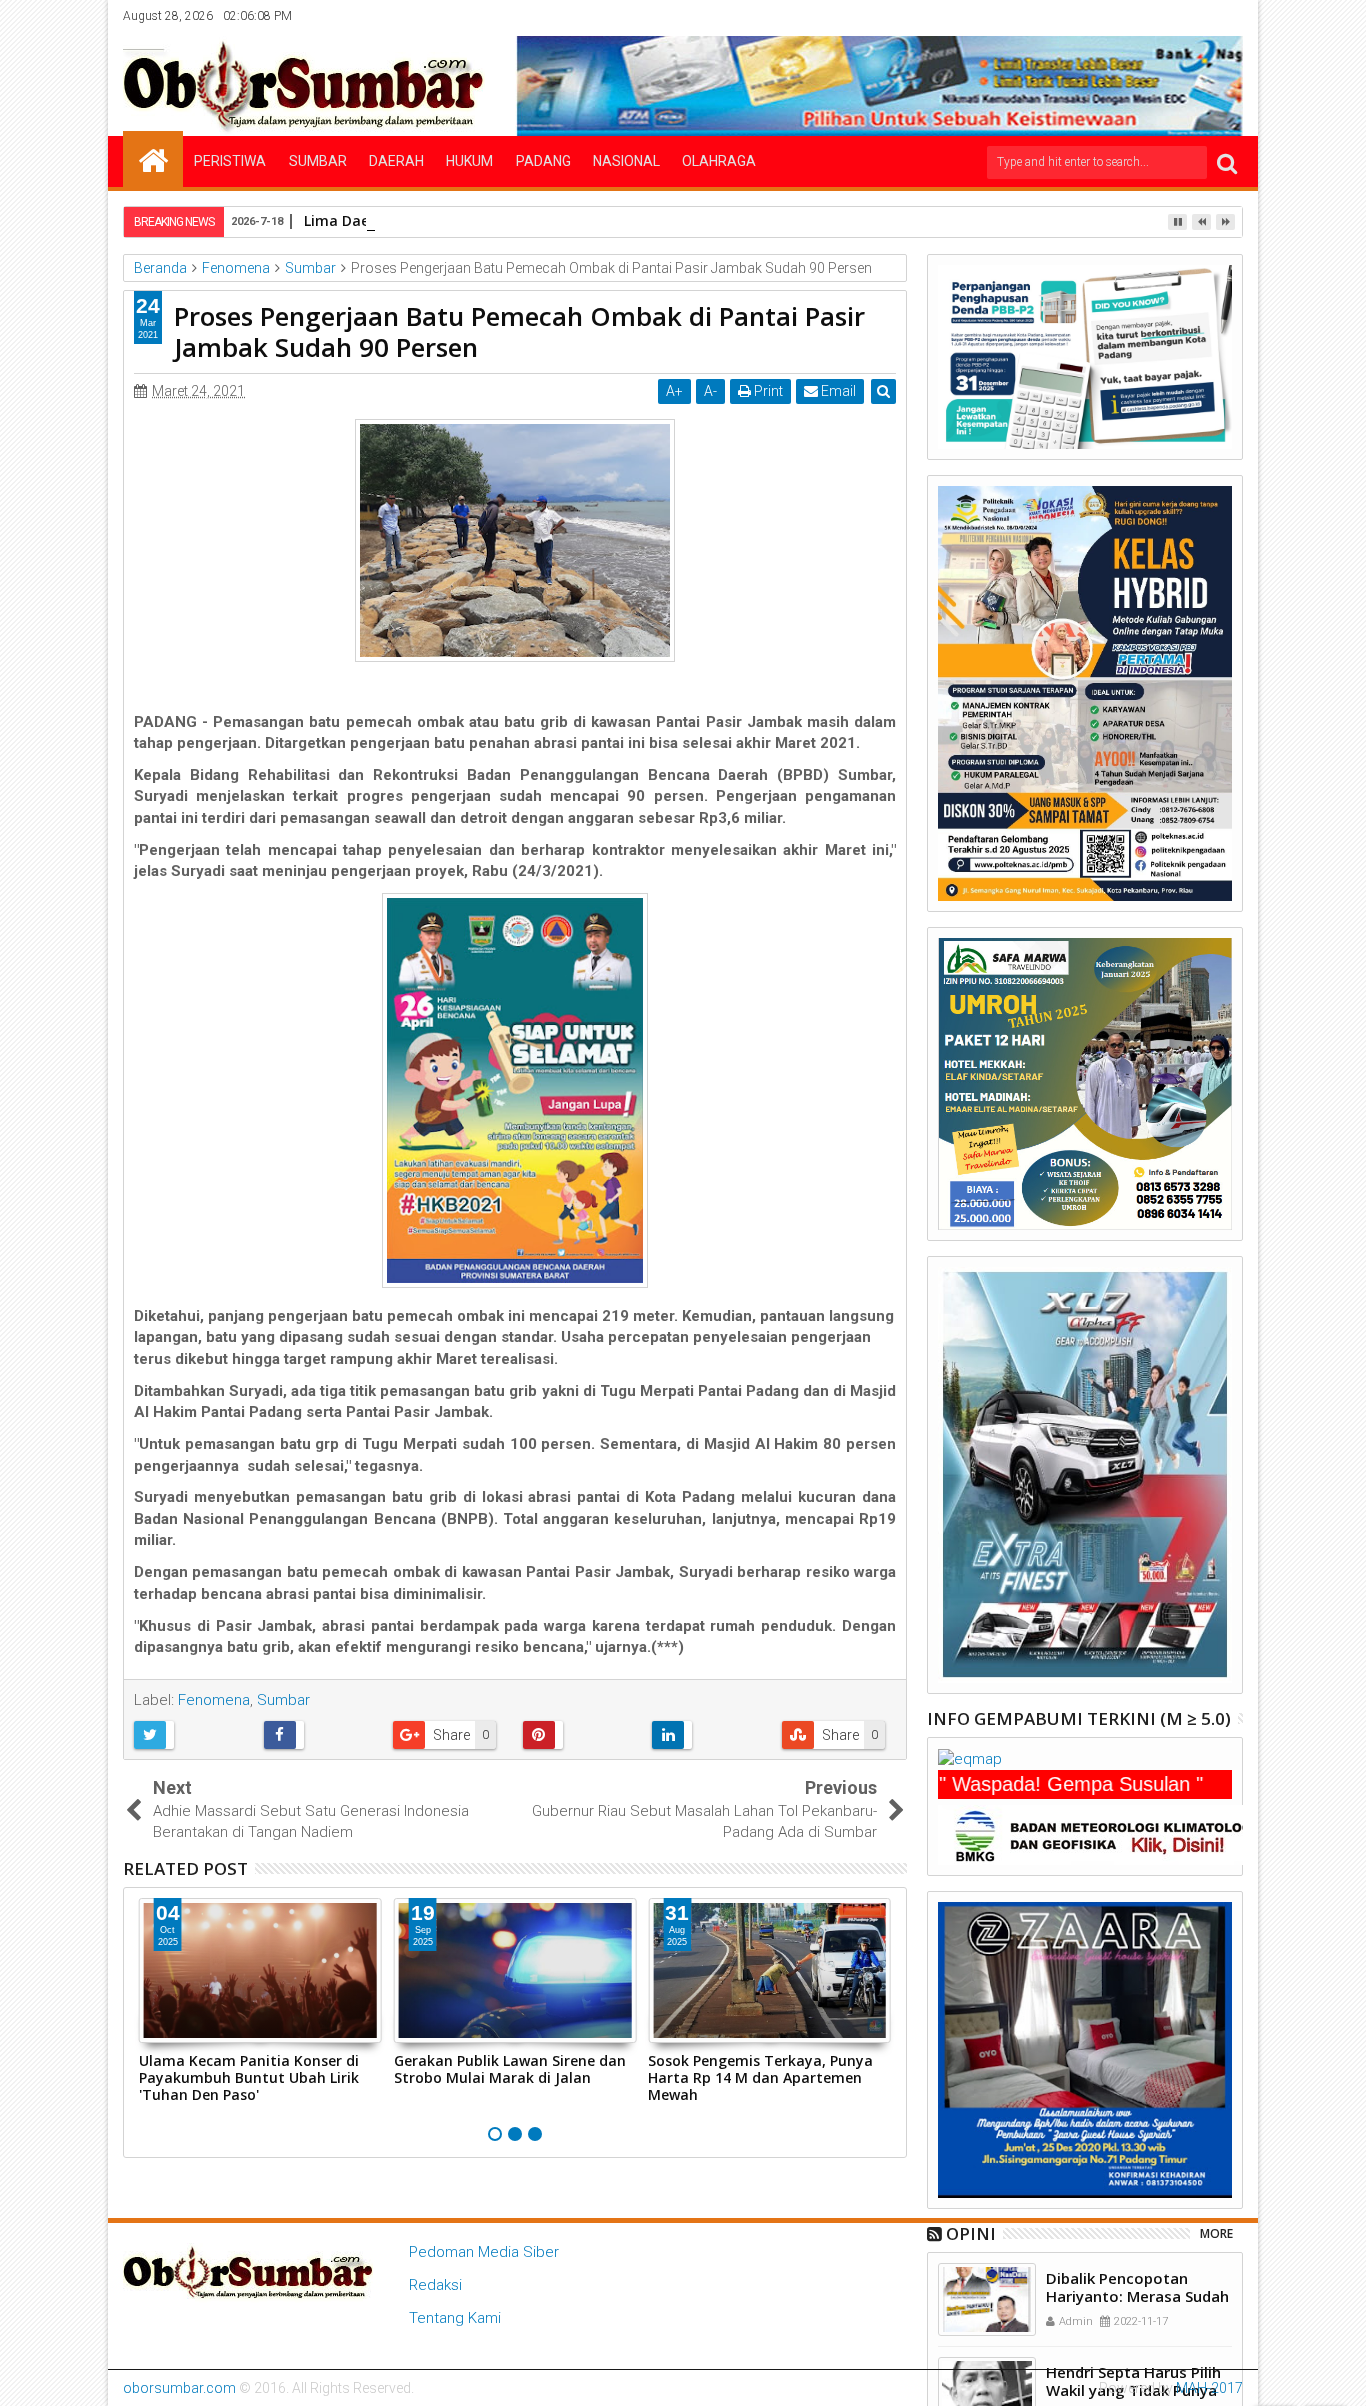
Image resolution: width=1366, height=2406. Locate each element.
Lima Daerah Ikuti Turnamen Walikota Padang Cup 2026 (501, 220)
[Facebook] (1105, 16)
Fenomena (214, 1700)
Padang (543, 161)
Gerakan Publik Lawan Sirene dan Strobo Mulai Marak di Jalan (510, 2069)
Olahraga (719, 161)
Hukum (469, 161)
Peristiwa (230, 161)
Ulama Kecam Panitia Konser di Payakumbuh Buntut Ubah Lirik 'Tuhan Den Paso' (249, 2077)
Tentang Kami (455, 2318)
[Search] (1227, 162)
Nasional (626, 161)
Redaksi (435, 2285)
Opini (971, 2233)
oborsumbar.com (179, 2388)
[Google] (1198, 16)
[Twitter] (1136, 16)
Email (837, 391)
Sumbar (318, 161)
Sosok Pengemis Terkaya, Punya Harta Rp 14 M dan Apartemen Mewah (760, 2077)
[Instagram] (1167, 16)
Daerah (396, 161)
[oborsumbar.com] (153, 159)
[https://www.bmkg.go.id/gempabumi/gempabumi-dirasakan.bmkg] (1103, 1834)
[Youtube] (1229, 16)
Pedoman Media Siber (484, 2252)
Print (767, 391)
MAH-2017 (1209, 2388)
